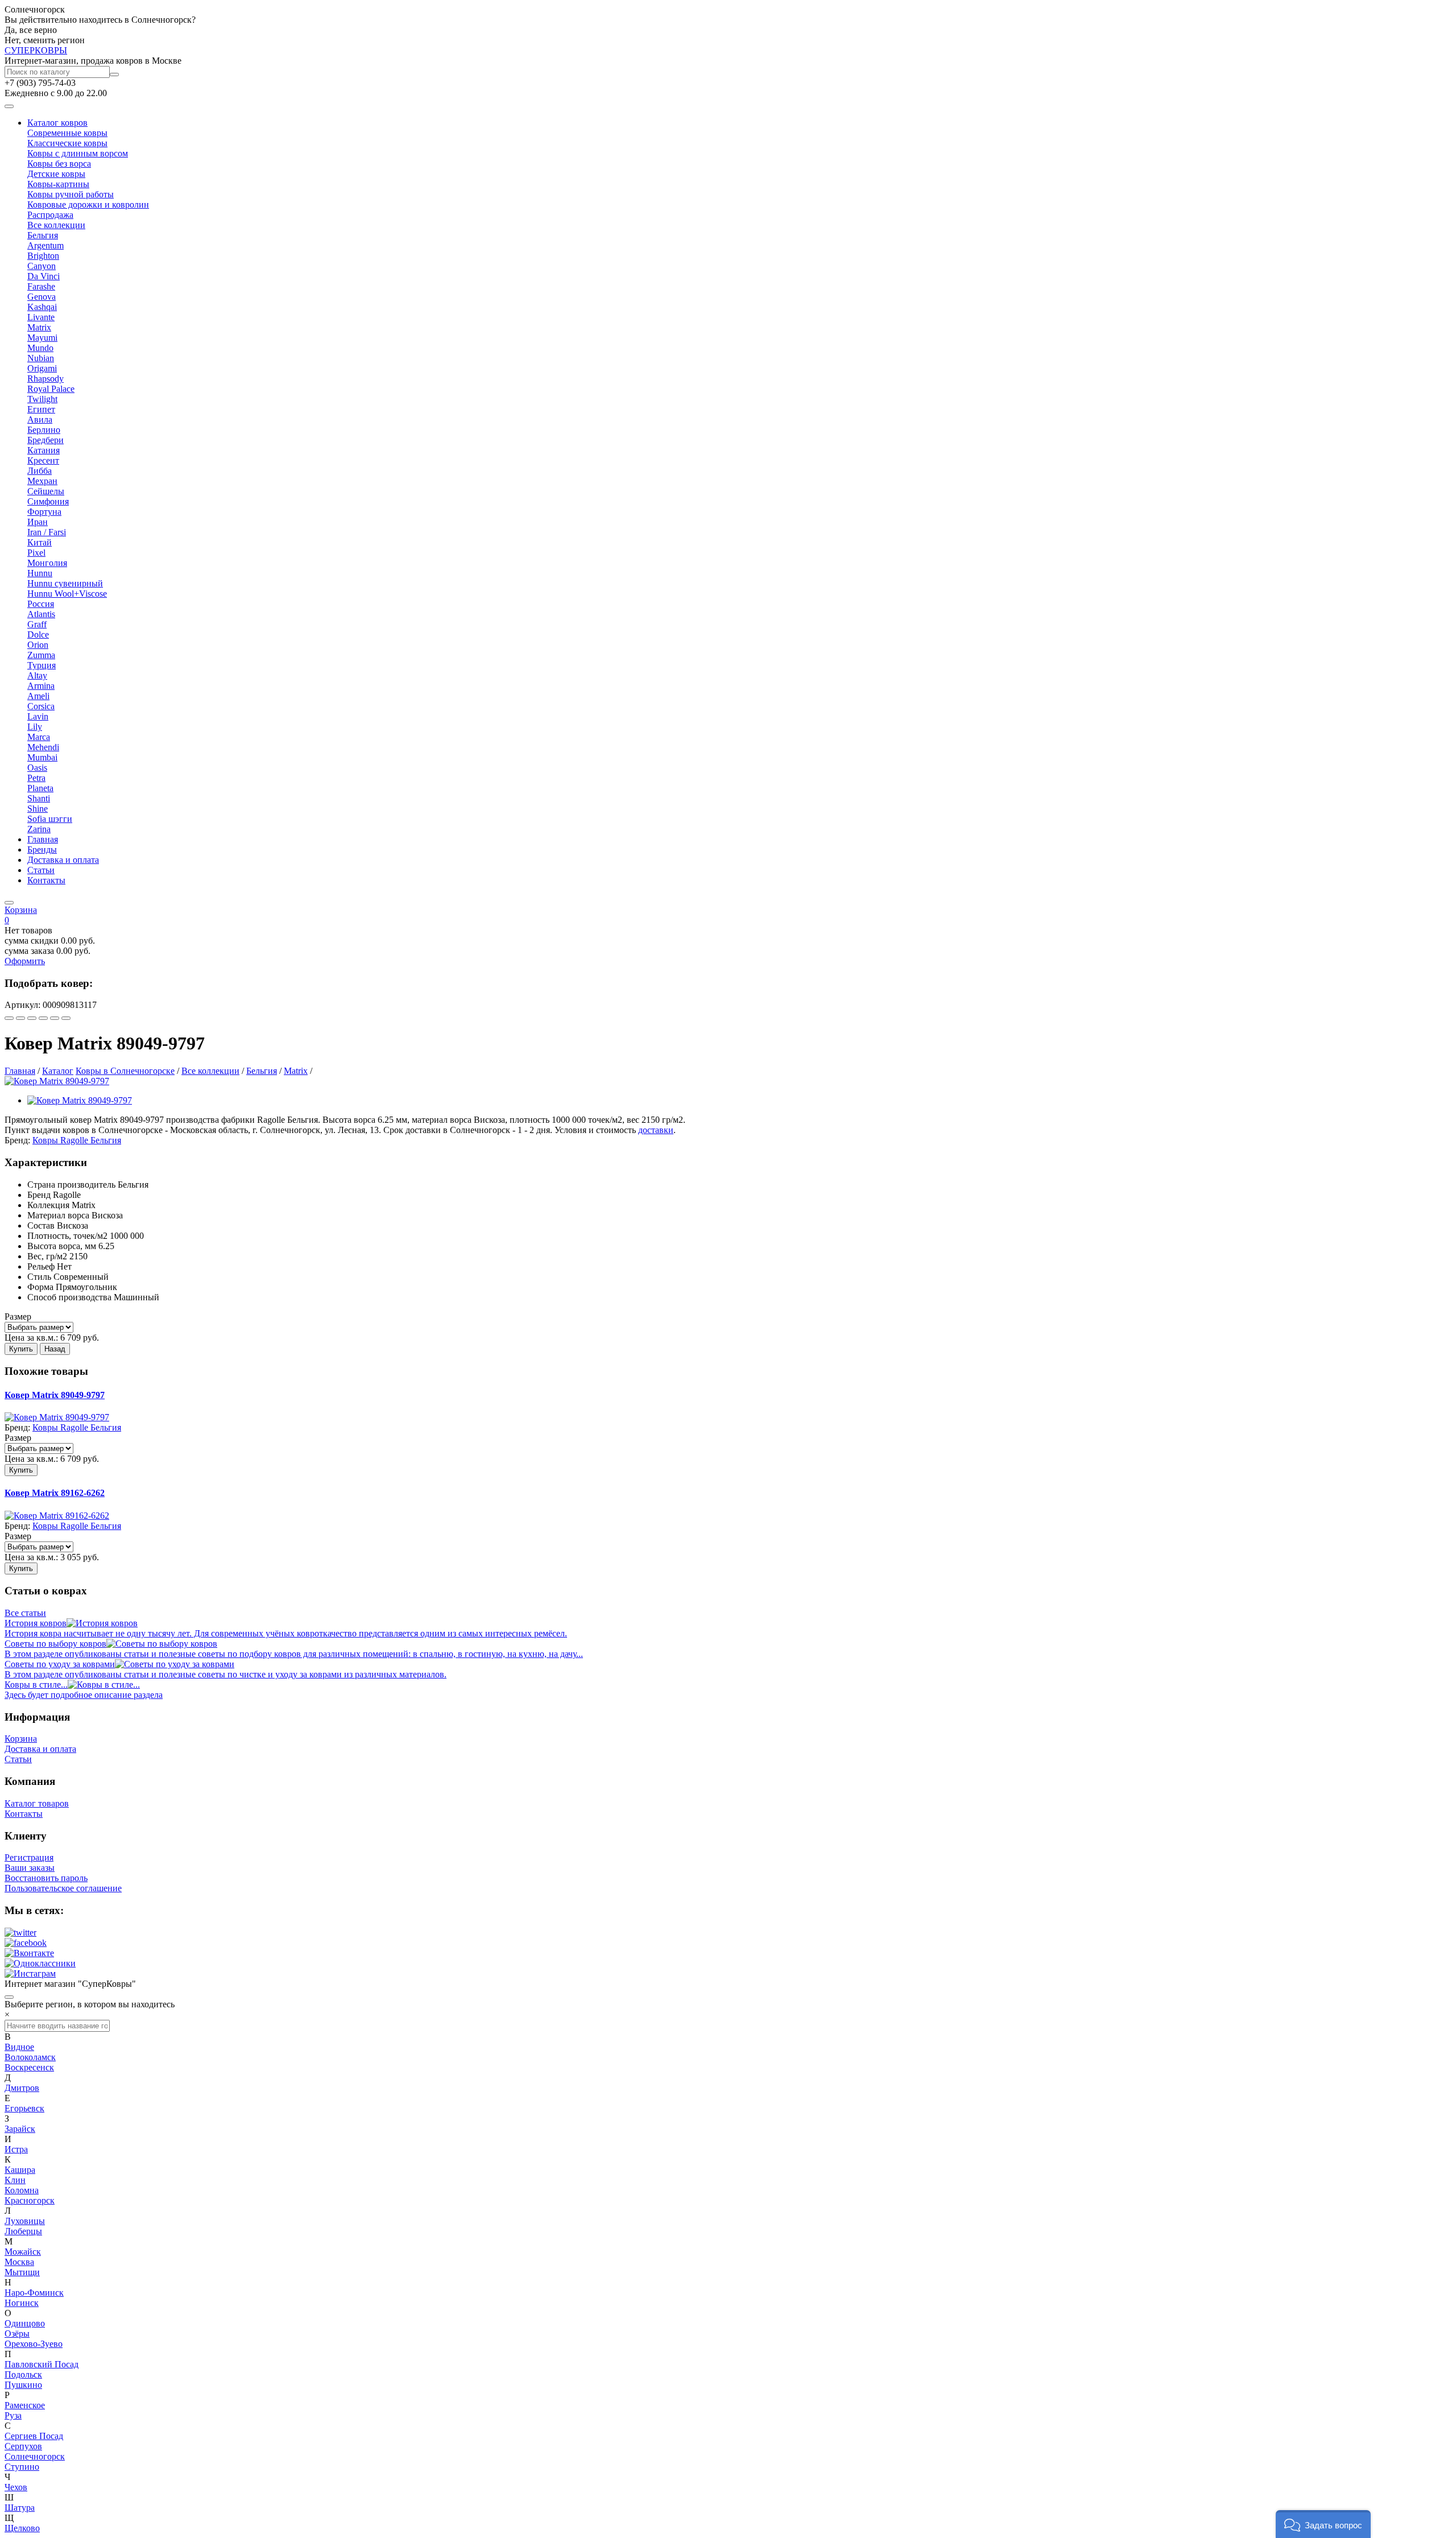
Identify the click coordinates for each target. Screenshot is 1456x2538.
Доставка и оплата (63, 860)
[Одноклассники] (43, 1018)
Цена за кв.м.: (31, 1338)
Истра (16, 2149)
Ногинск (22, 2303)
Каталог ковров (57, 123)
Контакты (46, 880)
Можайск (23, 2252)
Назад (55, 1349)
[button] (1323, 2524)
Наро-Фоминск (34, 2293)
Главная (43, 839)
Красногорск (30, 2200)
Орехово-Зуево (34, 2344)
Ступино (22, 2467)
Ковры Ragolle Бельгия (77, 1140)
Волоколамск (30, 2057)
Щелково (22, 2528)
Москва (19, 2262)
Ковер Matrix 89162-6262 (55, 1493)
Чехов (16, 2487)
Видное (19, 2047)
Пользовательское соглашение (63, 1888)
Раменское (25, 2405)
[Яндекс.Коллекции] (9, 1018)
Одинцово (25, 2323)
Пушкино (23, 2385)
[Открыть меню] (9, 106)
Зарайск (20, 2129)
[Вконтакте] (29, 1953)
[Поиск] (114, 75)
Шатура (20, 2508)
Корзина (21, 1739)
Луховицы (25, 2221)
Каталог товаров (37, 1803)
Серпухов (23, 2446)
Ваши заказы (30, 1868)
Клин (15, 2180)
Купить (21, 1349)
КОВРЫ (36, 50)
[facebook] (26, 1943)
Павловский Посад (42, 2364)
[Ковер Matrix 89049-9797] (57, 1081)
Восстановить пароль (46, 1878)
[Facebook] (32, 1018)
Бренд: (17, 1140)
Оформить (25, 961)
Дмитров (22, 2088)
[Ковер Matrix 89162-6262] (57, 1516)
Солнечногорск (35, 2456)
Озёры (17, 2334)
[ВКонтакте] (20, 1018)
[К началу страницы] (9, 1997)
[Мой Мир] (55, 1018)
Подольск (23, 2374)
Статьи (41, 870)
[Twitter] (66, 1018)
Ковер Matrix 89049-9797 (55, 1395)
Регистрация (29, 1857)
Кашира (20, 2170)
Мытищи (22, 2272)
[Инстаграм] (30, 1973)
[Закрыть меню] (9, 903)
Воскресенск (29, 2067)
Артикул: (22, 1005)
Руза (13, 2415)
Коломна (22, 2190)
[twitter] (20, 1933)
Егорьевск (24, 2108)
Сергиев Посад (34, 2436)
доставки (656, 1130)
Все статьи (25, 1613)
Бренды (42, 850)
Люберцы (23, 2231)
